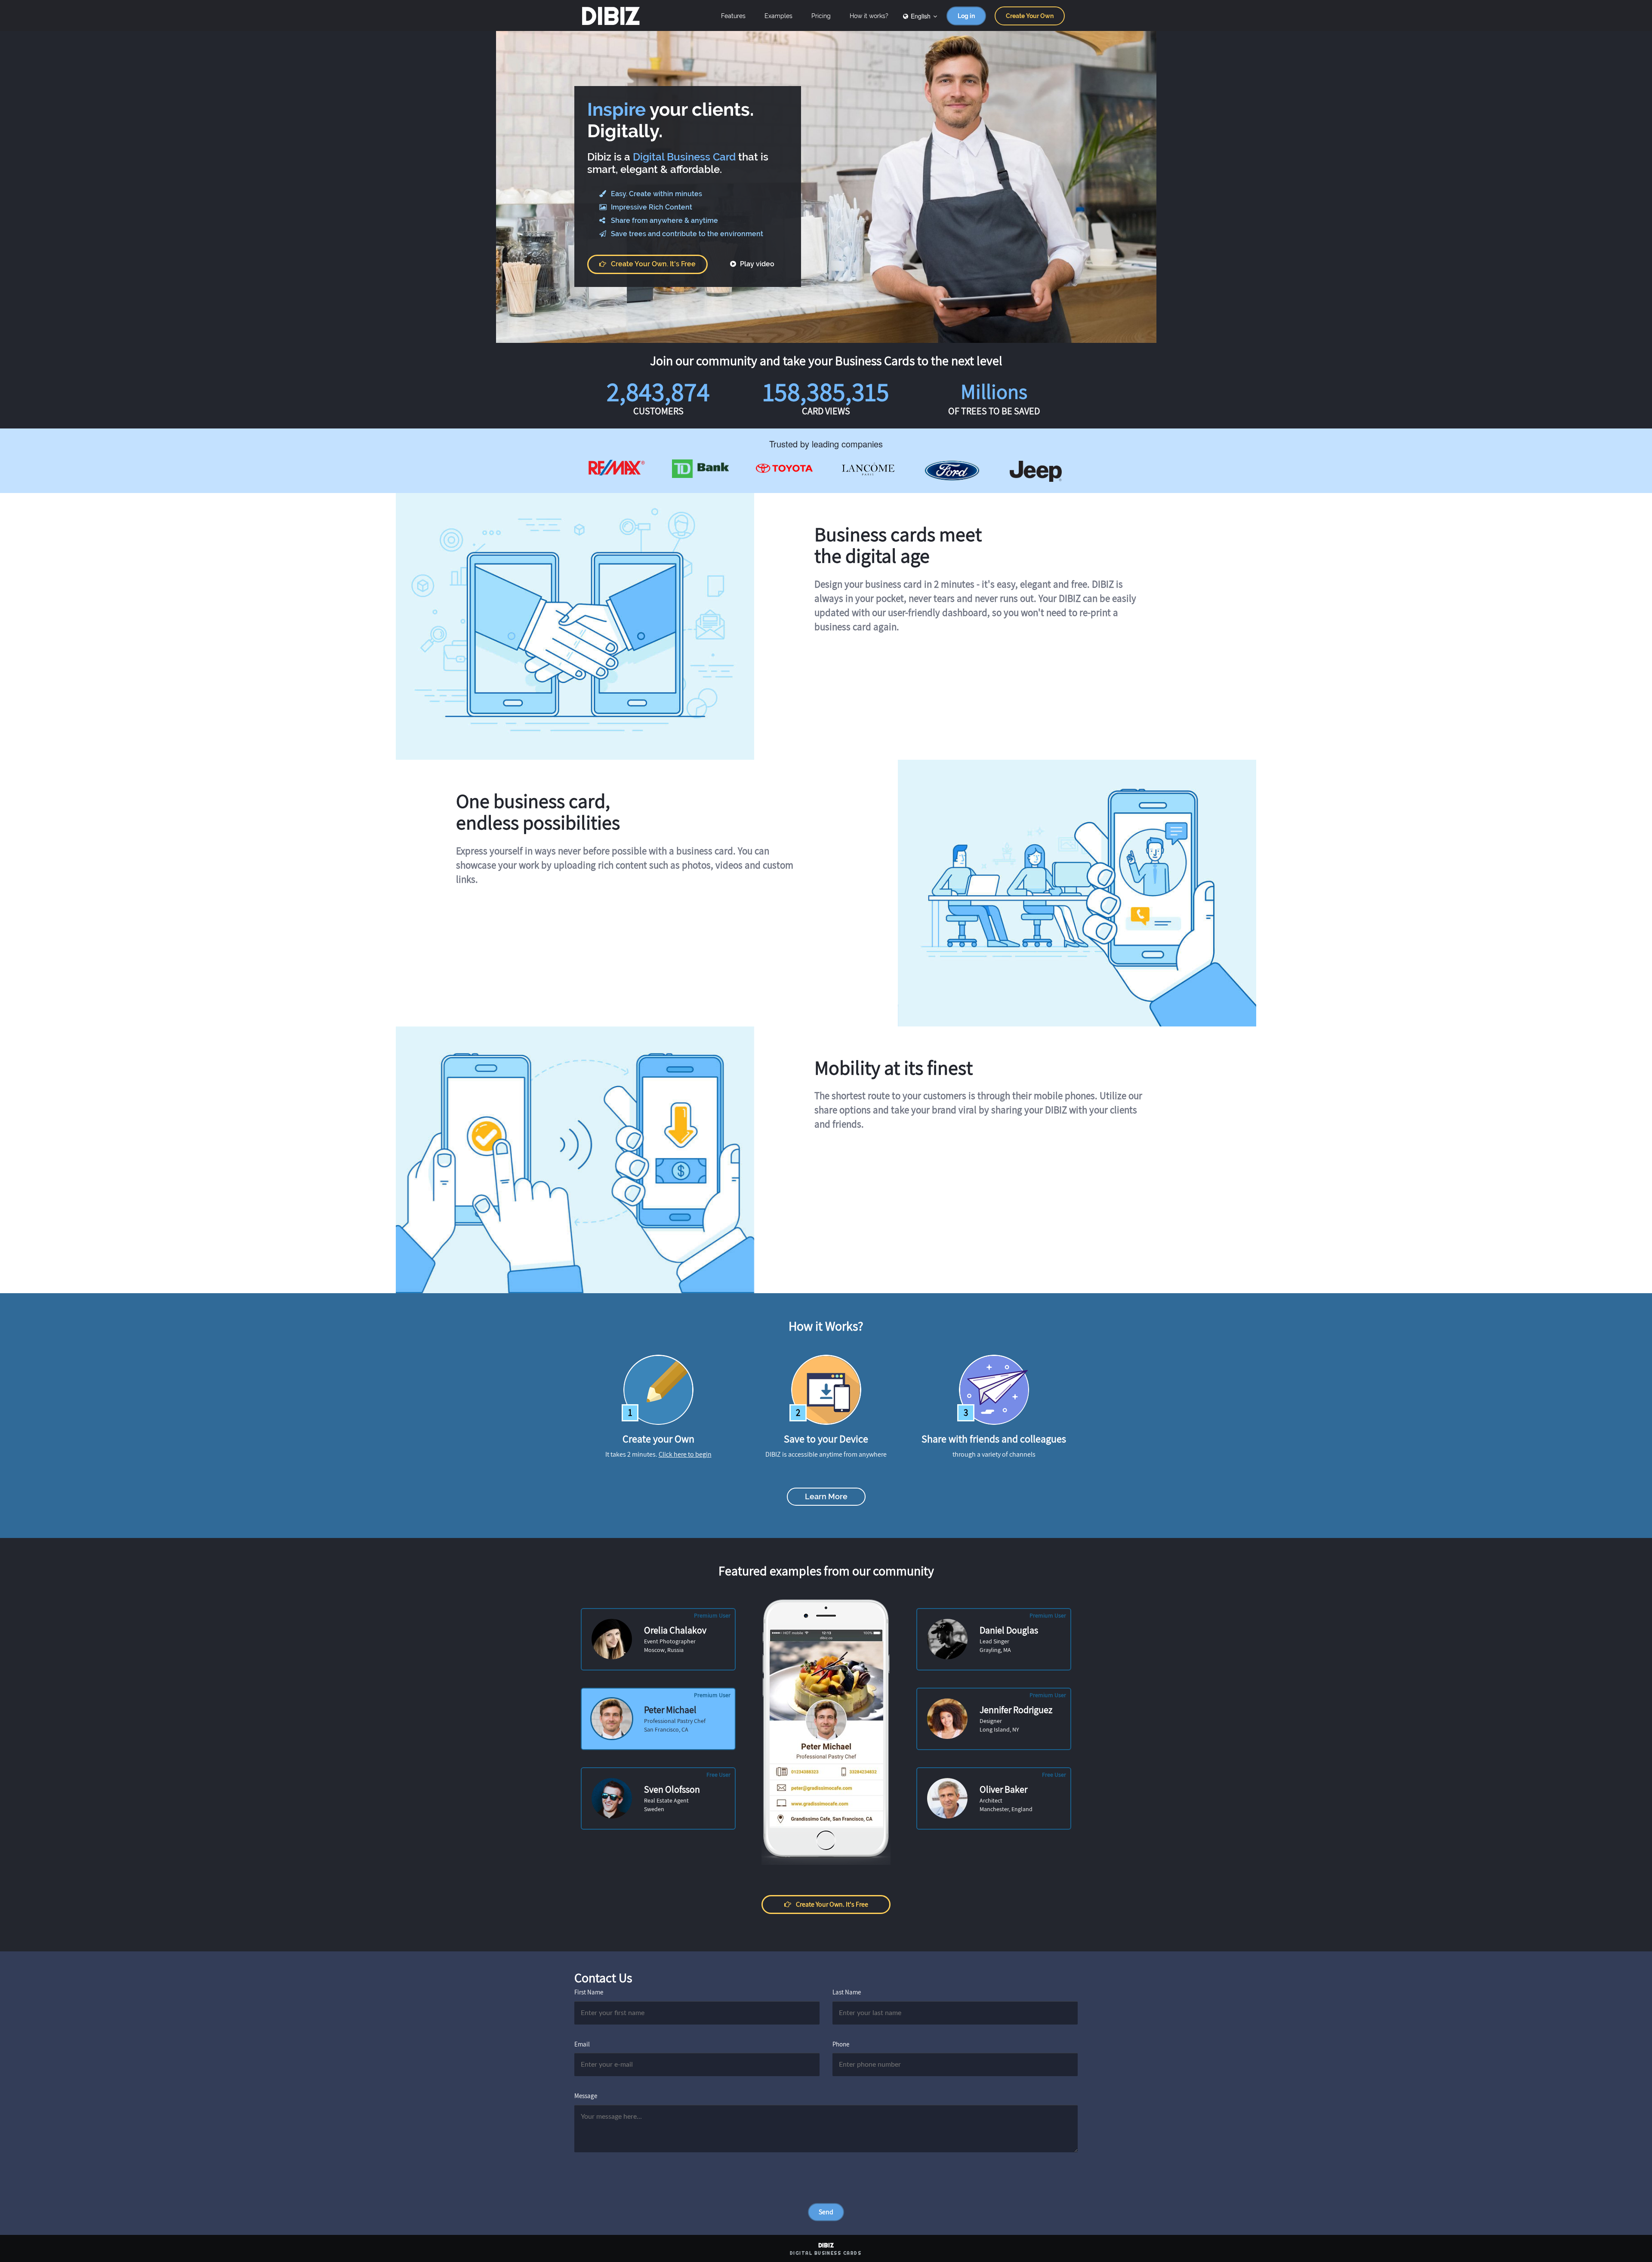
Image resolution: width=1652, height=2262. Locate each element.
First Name (589, 1992)
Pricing (821, 16)
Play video (756, 264)
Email (582, 2044)
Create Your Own (1030, 16)
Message (586, 2096)
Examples (778, 16)
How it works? (869, 16)
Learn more (826, 1496)
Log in (966, 16)
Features (733, 16)
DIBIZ (610, 16)
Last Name (847, 1992)
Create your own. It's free (653, 264)
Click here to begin (685, 1454)
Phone (841, 2044)
